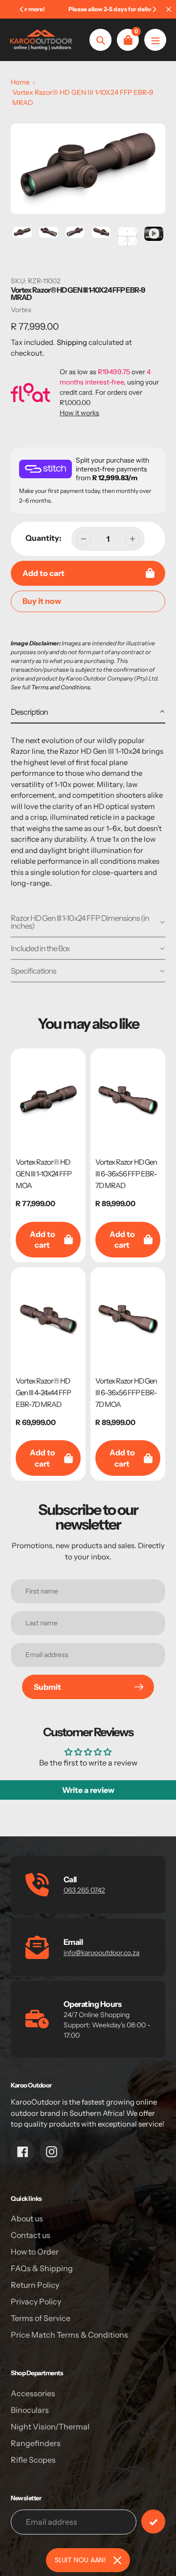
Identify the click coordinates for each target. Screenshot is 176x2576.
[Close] (117, 2560)
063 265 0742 (84, 1890)
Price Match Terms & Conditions (69, 2335)
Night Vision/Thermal (50, 2427)
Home (20, 82)
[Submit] (153, 2522)
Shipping (72, 342)
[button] (88, 712)
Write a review (88, 1790)
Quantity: (44, 538)
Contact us (31, 2235)
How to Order (35, 2252)
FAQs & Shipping (42, 2268)
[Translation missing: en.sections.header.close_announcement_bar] (169, 9)
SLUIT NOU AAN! (80, 2560)
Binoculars (30, 2410)
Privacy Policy (36, 2301)
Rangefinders (36, 2443)
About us (27, 2218)
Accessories (33, 2393)
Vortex (21, 310)
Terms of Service (41, 2318)
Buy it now (42, 601)
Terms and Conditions (61, 687)
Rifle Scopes (33, 2460)
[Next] (154, 9)
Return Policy (35, 2285)
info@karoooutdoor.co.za (101, 1953)
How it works (79, 413)
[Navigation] (155, 40)
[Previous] (22, 9)
